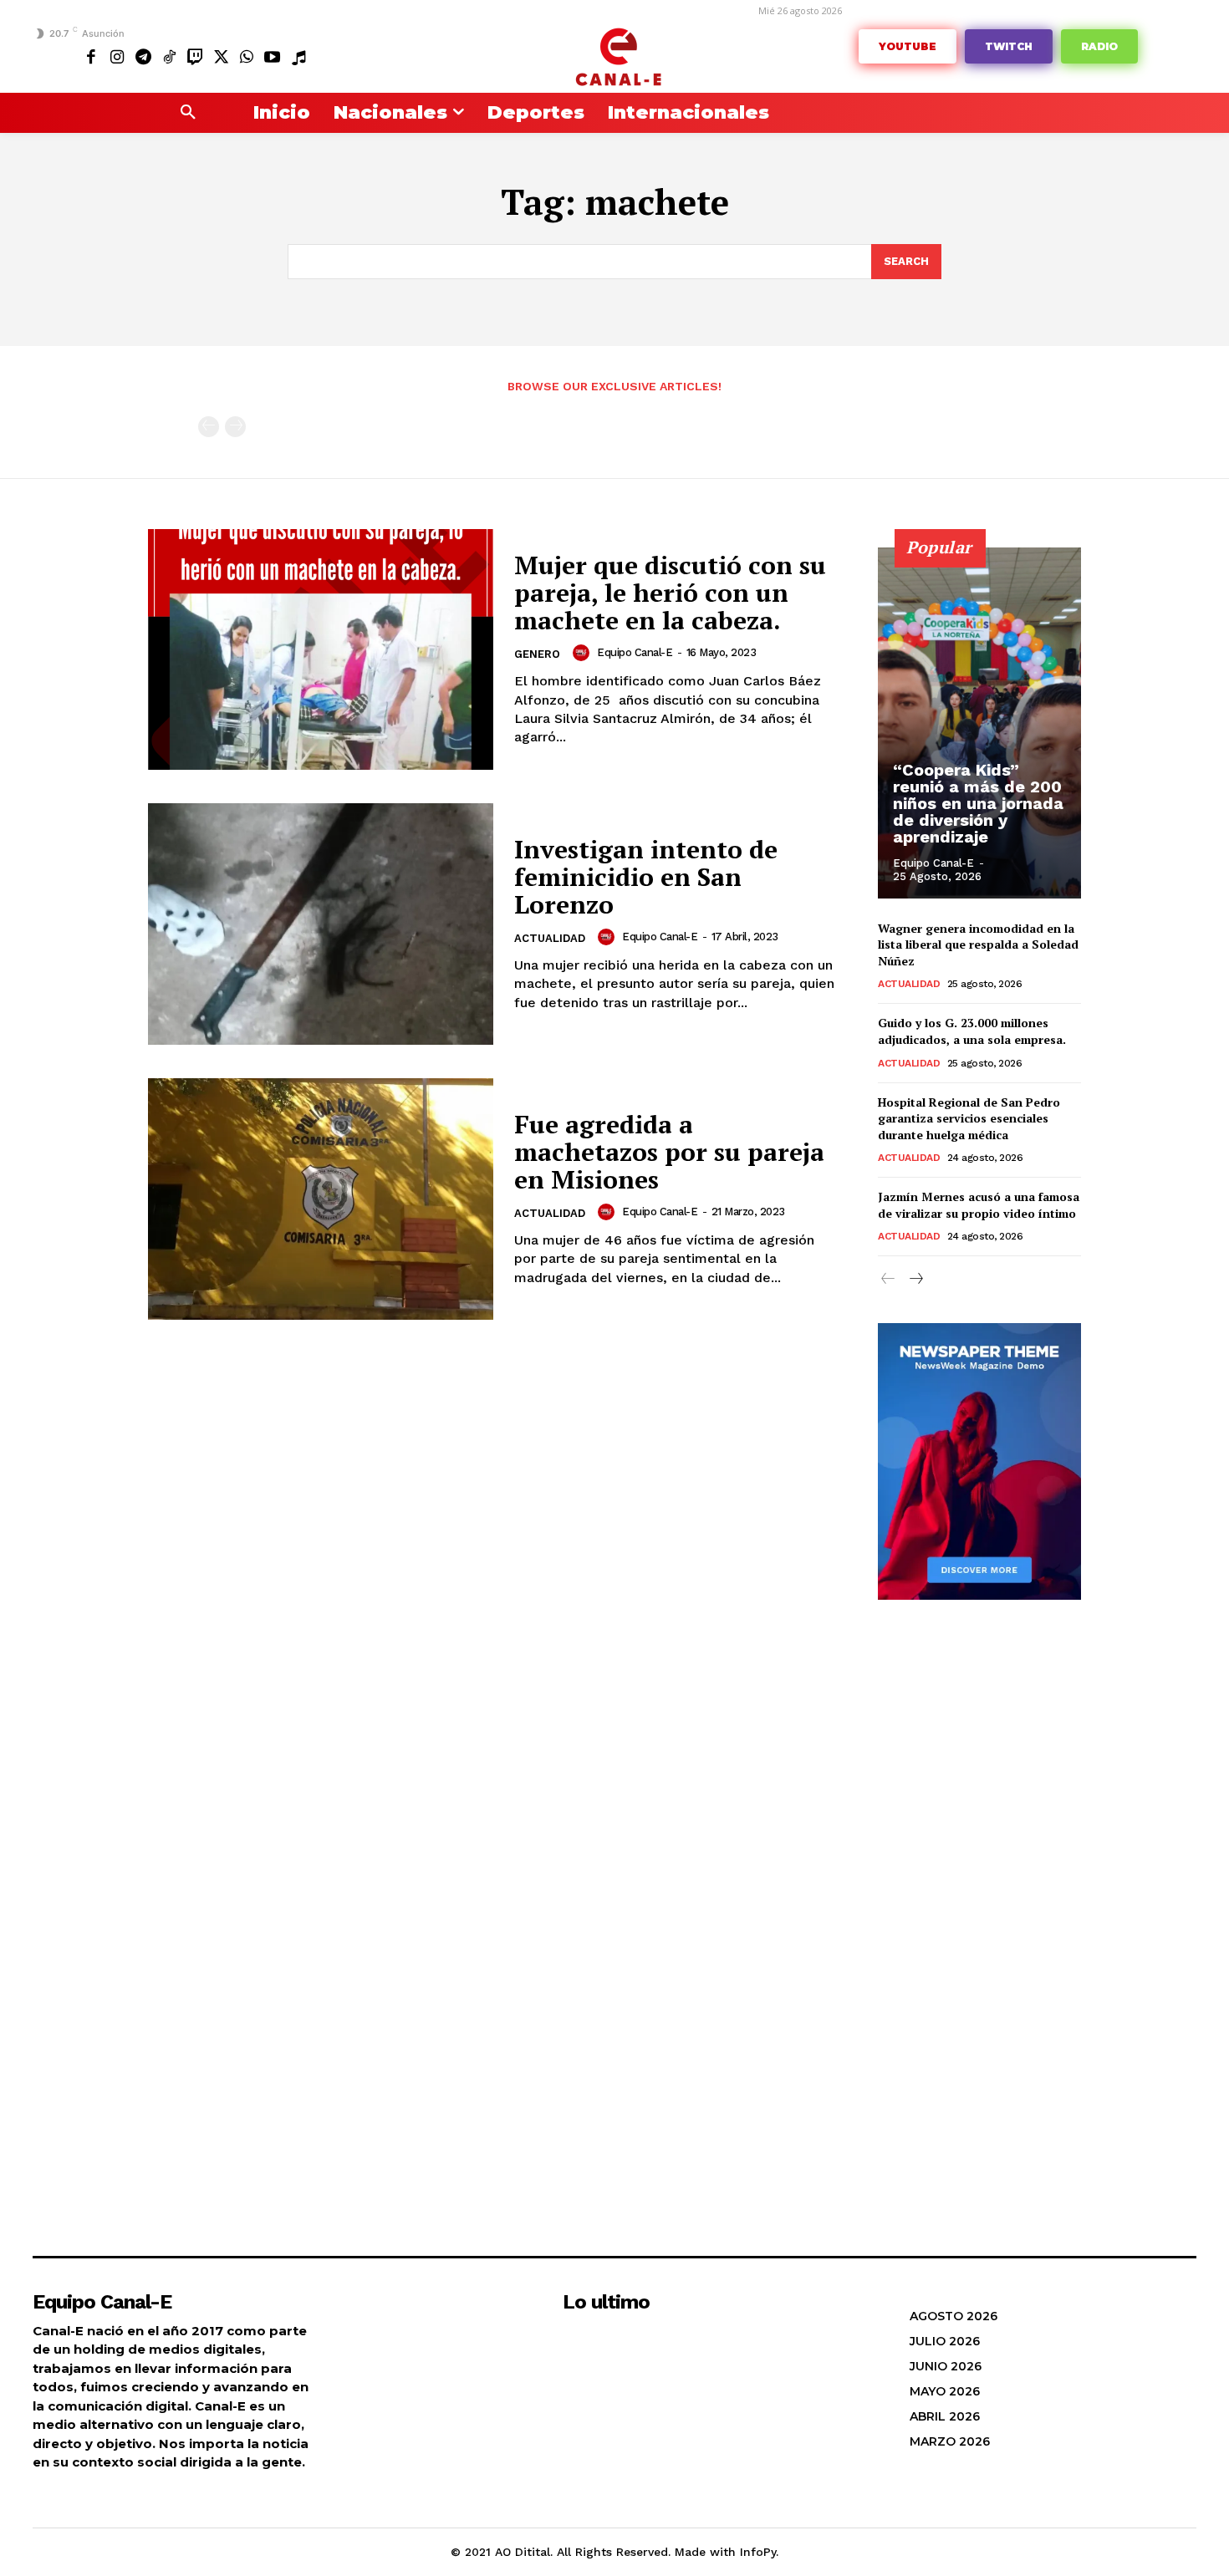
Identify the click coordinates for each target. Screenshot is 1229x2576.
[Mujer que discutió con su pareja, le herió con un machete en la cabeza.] (321, 650)
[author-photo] (584, 653)
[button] (188, 113)
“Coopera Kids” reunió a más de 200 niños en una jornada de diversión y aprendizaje (978, 803)
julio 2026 (945, 2341)
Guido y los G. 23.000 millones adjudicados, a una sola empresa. (972, 1031)
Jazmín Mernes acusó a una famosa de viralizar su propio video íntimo (979, 1205)
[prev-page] (209, 427)
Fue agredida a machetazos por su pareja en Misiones (669, 1152)
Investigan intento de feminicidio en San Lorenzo (646, 877)
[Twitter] (220, 56)
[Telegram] (143, 56)
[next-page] (915, 1279)
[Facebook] (92, 56)
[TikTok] (169, 56)
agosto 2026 (954, 2316)
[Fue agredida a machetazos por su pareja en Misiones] (321, 1199)
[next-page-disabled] (235, 427)
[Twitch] (195, 56)
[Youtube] (272, 56)
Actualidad (550, 938)
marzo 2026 (950, 2441)
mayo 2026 (945, 2391)
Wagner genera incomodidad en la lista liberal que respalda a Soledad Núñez (978, 944)
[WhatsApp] (246, 56)
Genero (537, 654)
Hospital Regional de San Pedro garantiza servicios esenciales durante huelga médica (969, 1118)
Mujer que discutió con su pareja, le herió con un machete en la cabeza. (670, 593)
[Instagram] (117, 56)
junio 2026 (946, 2366)
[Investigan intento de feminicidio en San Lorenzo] (321, 924)
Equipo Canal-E (635, 652)
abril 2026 (945, 2416)
